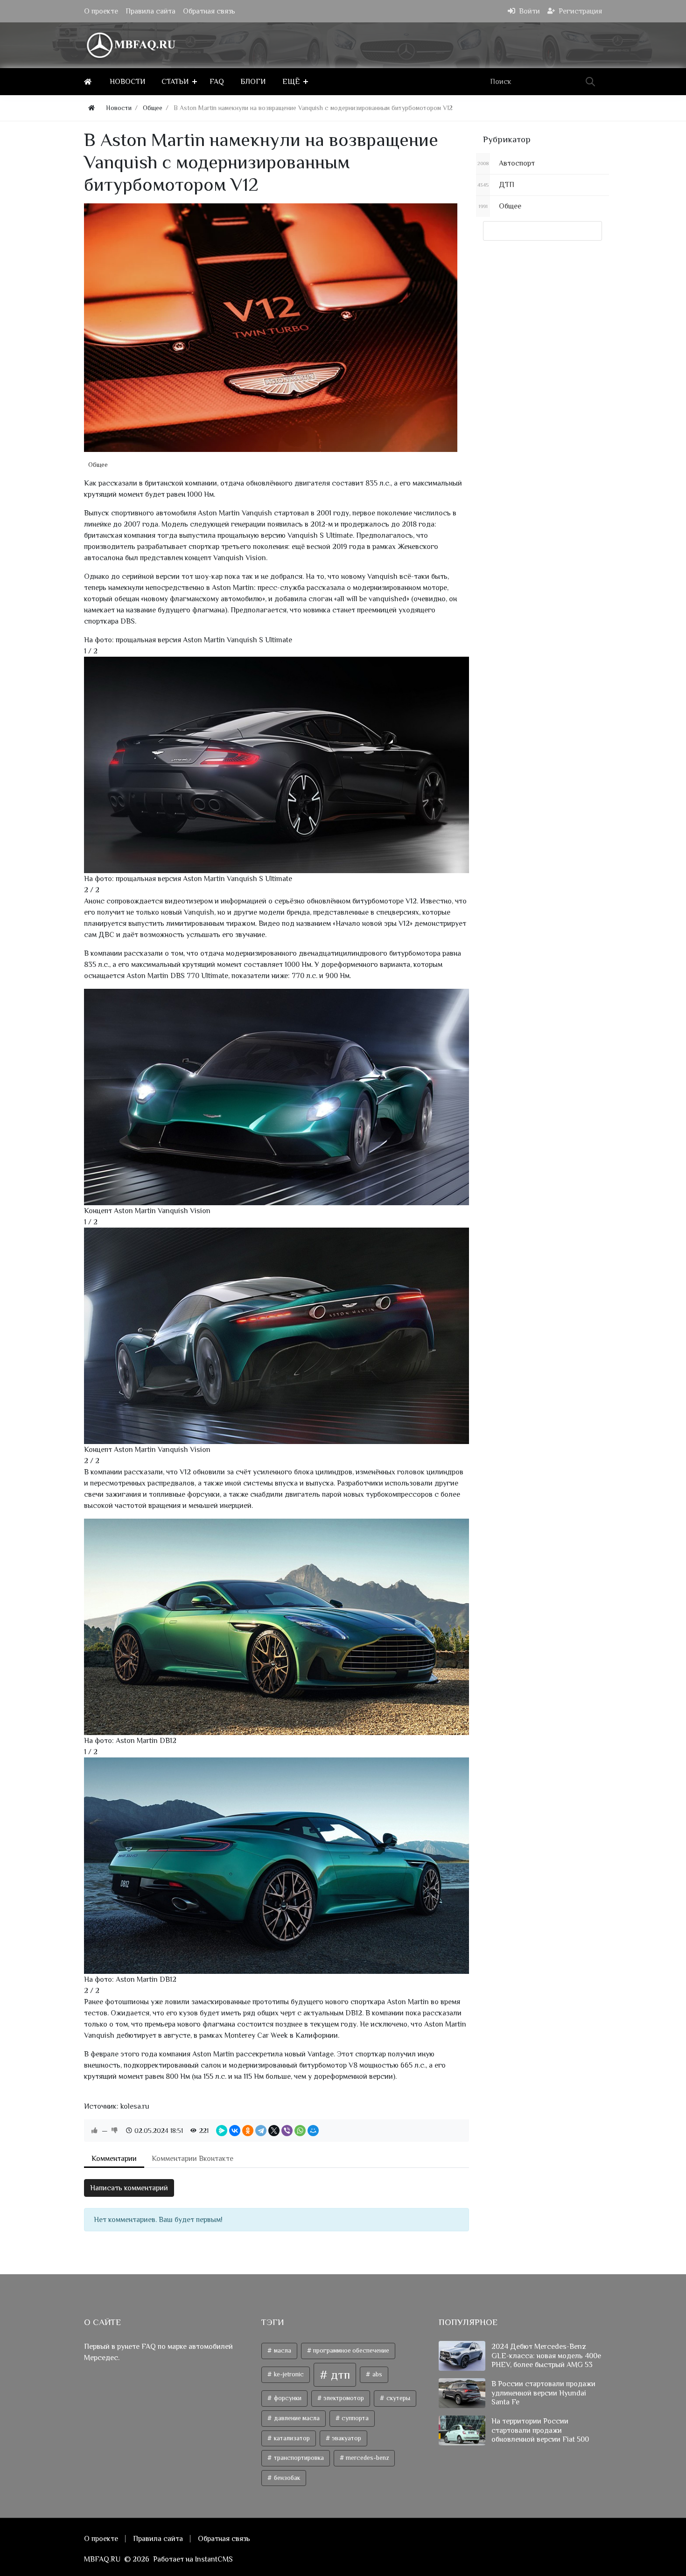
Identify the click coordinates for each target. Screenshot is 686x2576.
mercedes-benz (367, 2458)
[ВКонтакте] (235, 2131)
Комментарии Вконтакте (192, 2159)
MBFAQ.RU (102, 2559)
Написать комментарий (129, 2188)
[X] (274, 2131)
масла (282, 2350)
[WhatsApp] (300, 2131)
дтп (339, 2375)
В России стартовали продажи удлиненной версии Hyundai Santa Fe (543, 2393)
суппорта (354, 2418)
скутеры (398, 2398)
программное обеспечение (350, 2350)
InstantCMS (214, 2559)
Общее (98, 465)
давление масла (296, 2418)
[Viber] (287, 2131)
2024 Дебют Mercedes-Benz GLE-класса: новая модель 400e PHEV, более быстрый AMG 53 (546, 2355)
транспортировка (298, 2458)
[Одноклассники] (248, 2131)
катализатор (291, 2438)
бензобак (286, 2478)
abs (377, 2374)
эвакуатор (346, 2438)
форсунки (287, 2398)
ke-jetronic (288, 2374)
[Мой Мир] (313, 2131)
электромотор (343, 2398)
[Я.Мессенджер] (222, 2131)
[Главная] (89, 82)
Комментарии (114, 2159)
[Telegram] (261, 2131)
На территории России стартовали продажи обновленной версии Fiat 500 (540, 2430)
